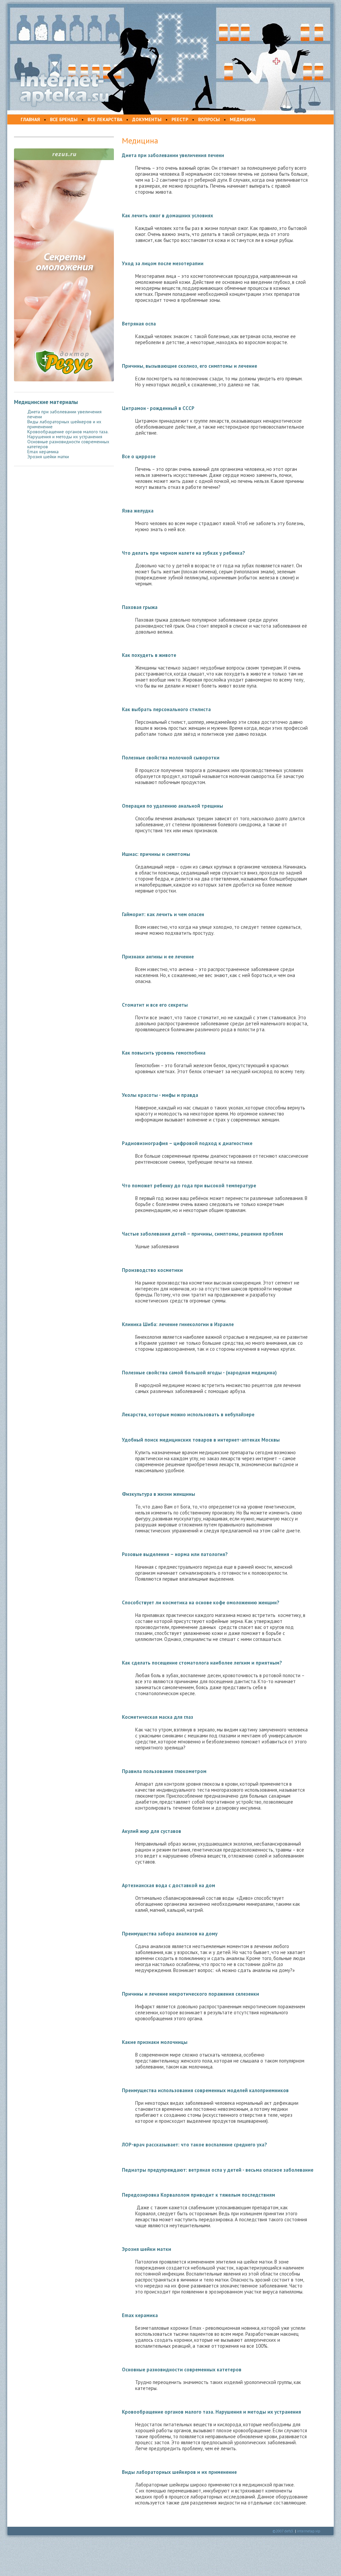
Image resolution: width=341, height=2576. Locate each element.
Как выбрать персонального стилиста (166, 709)
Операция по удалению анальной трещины (172, 806)
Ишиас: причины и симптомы (156, 854)
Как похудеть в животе (149, 655)
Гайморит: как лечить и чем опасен (163, 914)
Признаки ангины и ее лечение (158, 957)
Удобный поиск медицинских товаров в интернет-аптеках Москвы (201, 1440)
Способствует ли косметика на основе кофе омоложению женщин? (201, 1602)
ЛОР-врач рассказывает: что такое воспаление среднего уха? (194, 2145)
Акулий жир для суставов (152, 1831)
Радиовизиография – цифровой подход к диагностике (187, 1143)
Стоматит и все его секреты (155, 1005)
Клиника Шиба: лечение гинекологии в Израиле (178, 1324)
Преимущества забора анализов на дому (170, 1934)
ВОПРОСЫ (209, 119)
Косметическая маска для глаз (158, 1717)
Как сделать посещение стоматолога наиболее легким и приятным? (202, 1663)
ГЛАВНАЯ (30, 119)
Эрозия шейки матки (48, 457)
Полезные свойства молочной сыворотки (171, 758)
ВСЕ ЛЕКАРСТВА (105, 119)
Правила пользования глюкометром (164, 1771)
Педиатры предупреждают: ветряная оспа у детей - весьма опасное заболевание (218, 2170)
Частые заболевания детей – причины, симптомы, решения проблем (202, 1234)
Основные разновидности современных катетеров (68, 444)
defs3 (289, 2531)
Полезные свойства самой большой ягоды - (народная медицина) (199, 1373)
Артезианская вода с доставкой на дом (169, 1885)
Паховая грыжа (140, 607)
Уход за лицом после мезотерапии (163, 263)
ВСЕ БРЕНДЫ (64, 119)
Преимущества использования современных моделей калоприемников (205, 2090)
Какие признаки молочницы (155, 2042)
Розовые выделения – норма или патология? (175, 1554)
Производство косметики (152, 1270)
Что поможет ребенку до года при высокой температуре (189, 1186)
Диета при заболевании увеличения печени (64, 414)
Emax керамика (43, 452)
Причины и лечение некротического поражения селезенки (190, 1994)
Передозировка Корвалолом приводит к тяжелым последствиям (198, 2195)
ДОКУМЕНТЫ (147, 119)
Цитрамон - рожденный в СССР (158, 408)
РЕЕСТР (180, 119)
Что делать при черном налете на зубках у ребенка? (183, 553)
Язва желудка (138, 511)
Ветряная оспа (139, 324)
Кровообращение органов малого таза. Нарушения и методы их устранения (68, 434)
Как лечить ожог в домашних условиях (168, 215)
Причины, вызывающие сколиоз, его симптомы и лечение (189, 366)
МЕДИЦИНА (243, 119)
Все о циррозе (139, 456)
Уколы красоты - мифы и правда (160, 1095)
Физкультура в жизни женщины (159, 1494)
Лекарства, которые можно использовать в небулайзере (188, 1414)
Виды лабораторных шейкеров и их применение (64, 424)
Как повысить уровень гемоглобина (164, 1053)
